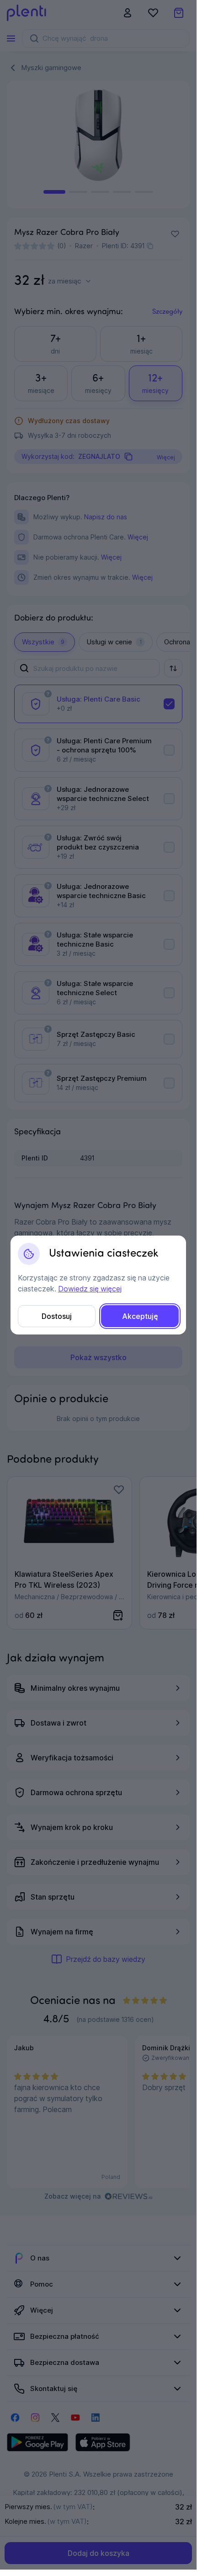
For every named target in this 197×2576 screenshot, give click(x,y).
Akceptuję (140, 1316)
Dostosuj (57, 1316)
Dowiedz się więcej (90, 1289)
